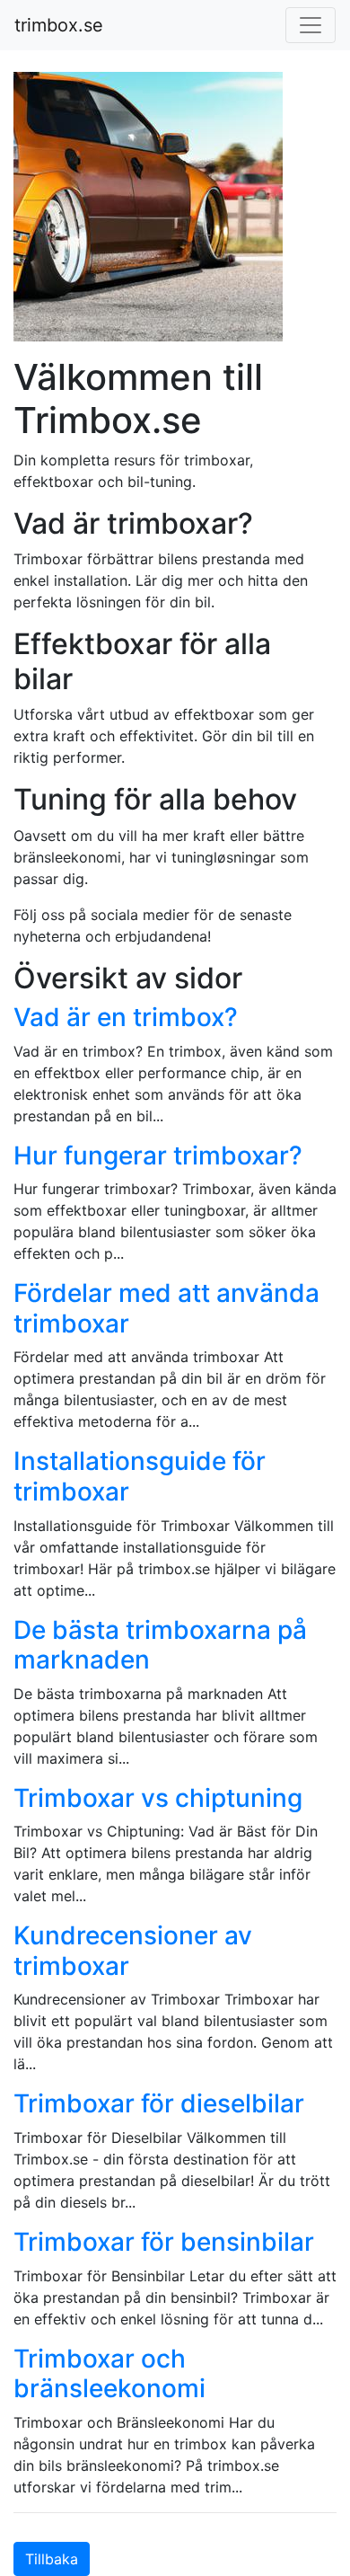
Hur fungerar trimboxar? (158, 1155)
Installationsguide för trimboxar (140, 1476)
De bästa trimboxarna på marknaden (160, 1645)
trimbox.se (59, 25)
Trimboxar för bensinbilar (164, 2242)
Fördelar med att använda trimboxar (166, 1308)
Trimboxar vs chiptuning (158, 1798)
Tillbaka (52, 2559)
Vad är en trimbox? (126, 1017)
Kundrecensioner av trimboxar (133, 1951)
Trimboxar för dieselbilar (159, 2103)
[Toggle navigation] (311, 25)
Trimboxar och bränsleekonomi (109, 2374)
